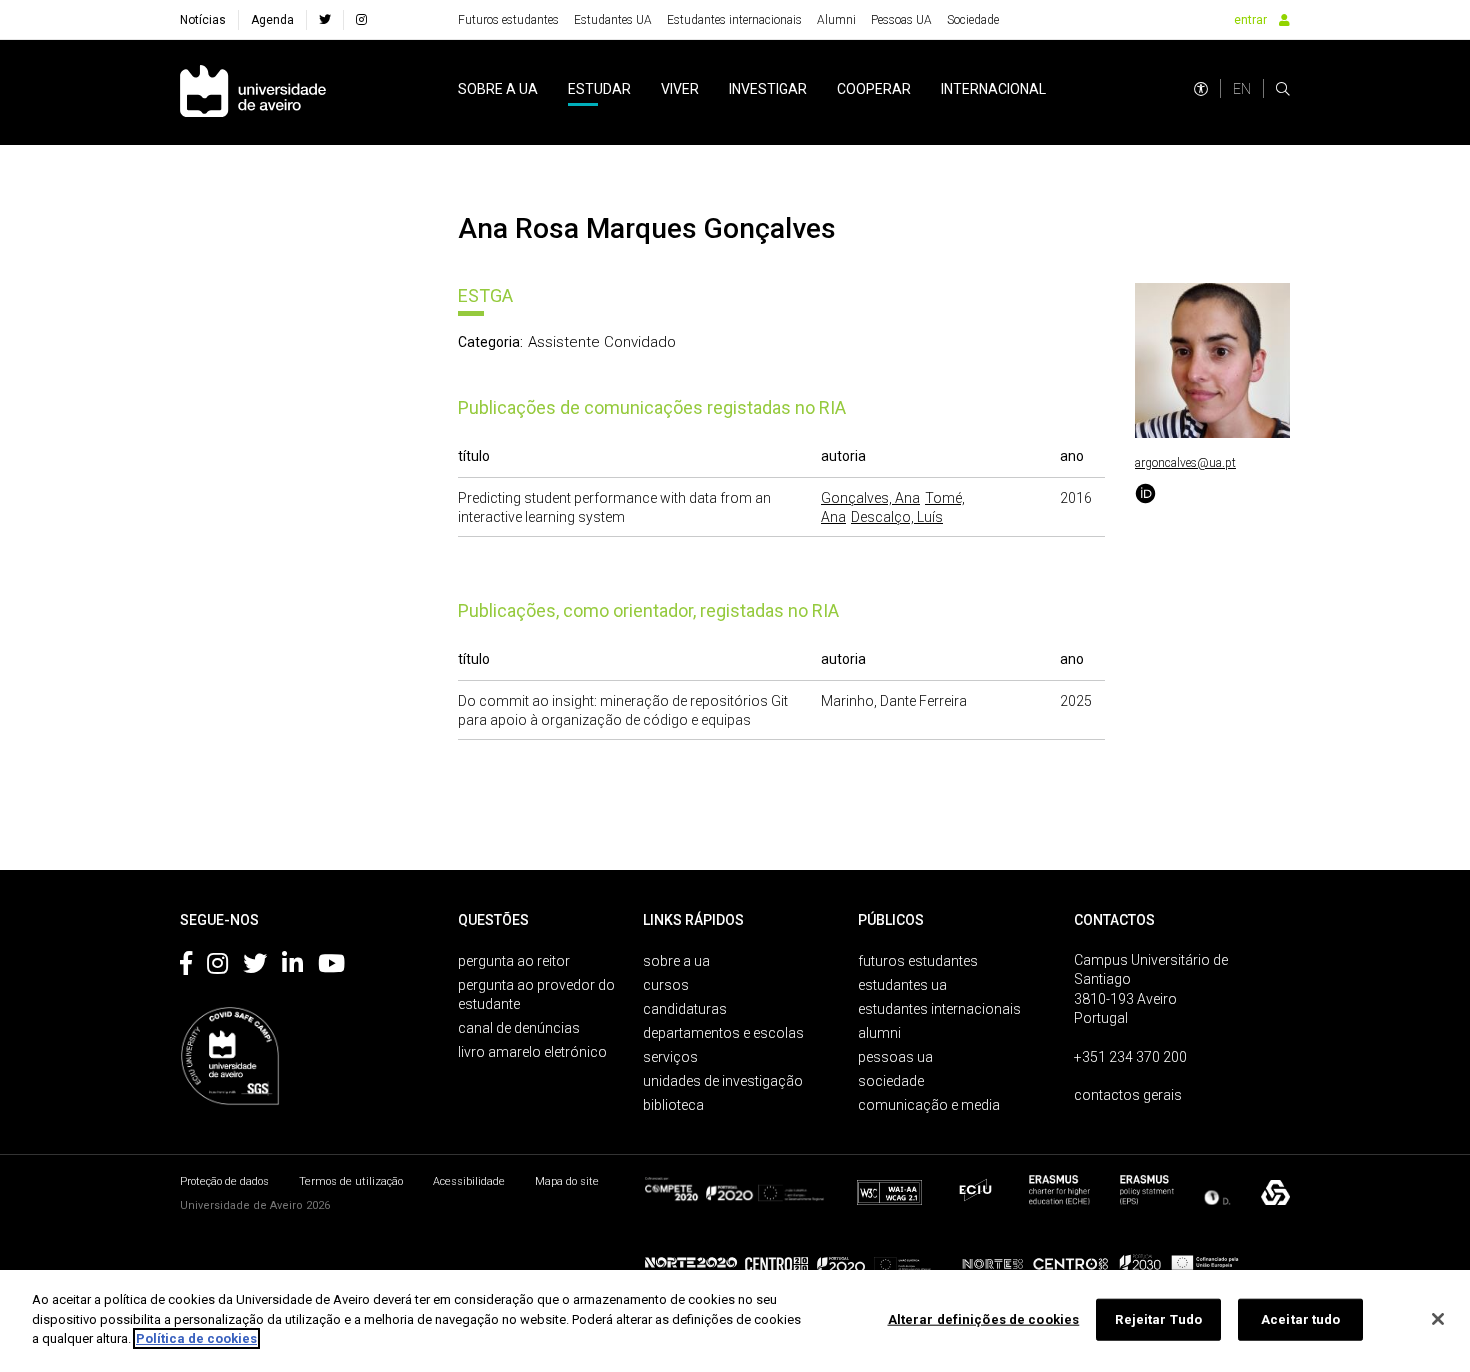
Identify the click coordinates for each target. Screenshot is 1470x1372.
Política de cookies (196, 1338)
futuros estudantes (918, 961)
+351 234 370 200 (1130, 1057)
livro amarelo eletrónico (532, 1052)
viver (680, 89)
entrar (1250, 20)
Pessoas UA (901, 20)
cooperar (874, 89)
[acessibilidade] (1201, 89)
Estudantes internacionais (734, 20)
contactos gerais (1128, 1095)
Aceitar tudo (1301, 1319)
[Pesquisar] (1283, 89)
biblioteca (673, 1105)
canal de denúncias (519, 1028)
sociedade (891, 1081)
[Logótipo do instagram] (217, 967)
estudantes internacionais (939, 1009)
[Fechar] (1438, 1319)
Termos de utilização (351, 1181)
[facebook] (325, 20)
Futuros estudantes (508, 20)
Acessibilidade (469, 1181)
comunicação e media (929, 1105)
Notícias (203, 20)
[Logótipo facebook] (186, 967)
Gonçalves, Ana (870, 498)
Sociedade (973, 20)
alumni (879, 1033)
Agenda (272, 20)
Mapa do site (567, 1181)
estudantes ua (902, 985)
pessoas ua (895, 1057)
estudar (599, 89)
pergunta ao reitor (514, 961)
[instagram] (361, 20)
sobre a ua (498, 89)
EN (1242, 89)
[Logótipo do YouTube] (331, 967)
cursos (666, 985)
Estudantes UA (613, 20)
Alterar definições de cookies (984, 1319)
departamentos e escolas (723, 1033)
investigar (768, 89)
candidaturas (685, 1009)
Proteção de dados (224, 1181)
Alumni (836, 20)
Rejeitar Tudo (1158, 1319)
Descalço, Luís (897, 517)
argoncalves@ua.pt (1185, 463)
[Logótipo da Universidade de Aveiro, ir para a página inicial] (253, 92)
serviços (670, 1057)
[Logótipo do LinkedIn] (292, 967)
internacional (993, 89)
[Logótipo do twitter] (255, 967)
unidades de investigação (723, 1081)
